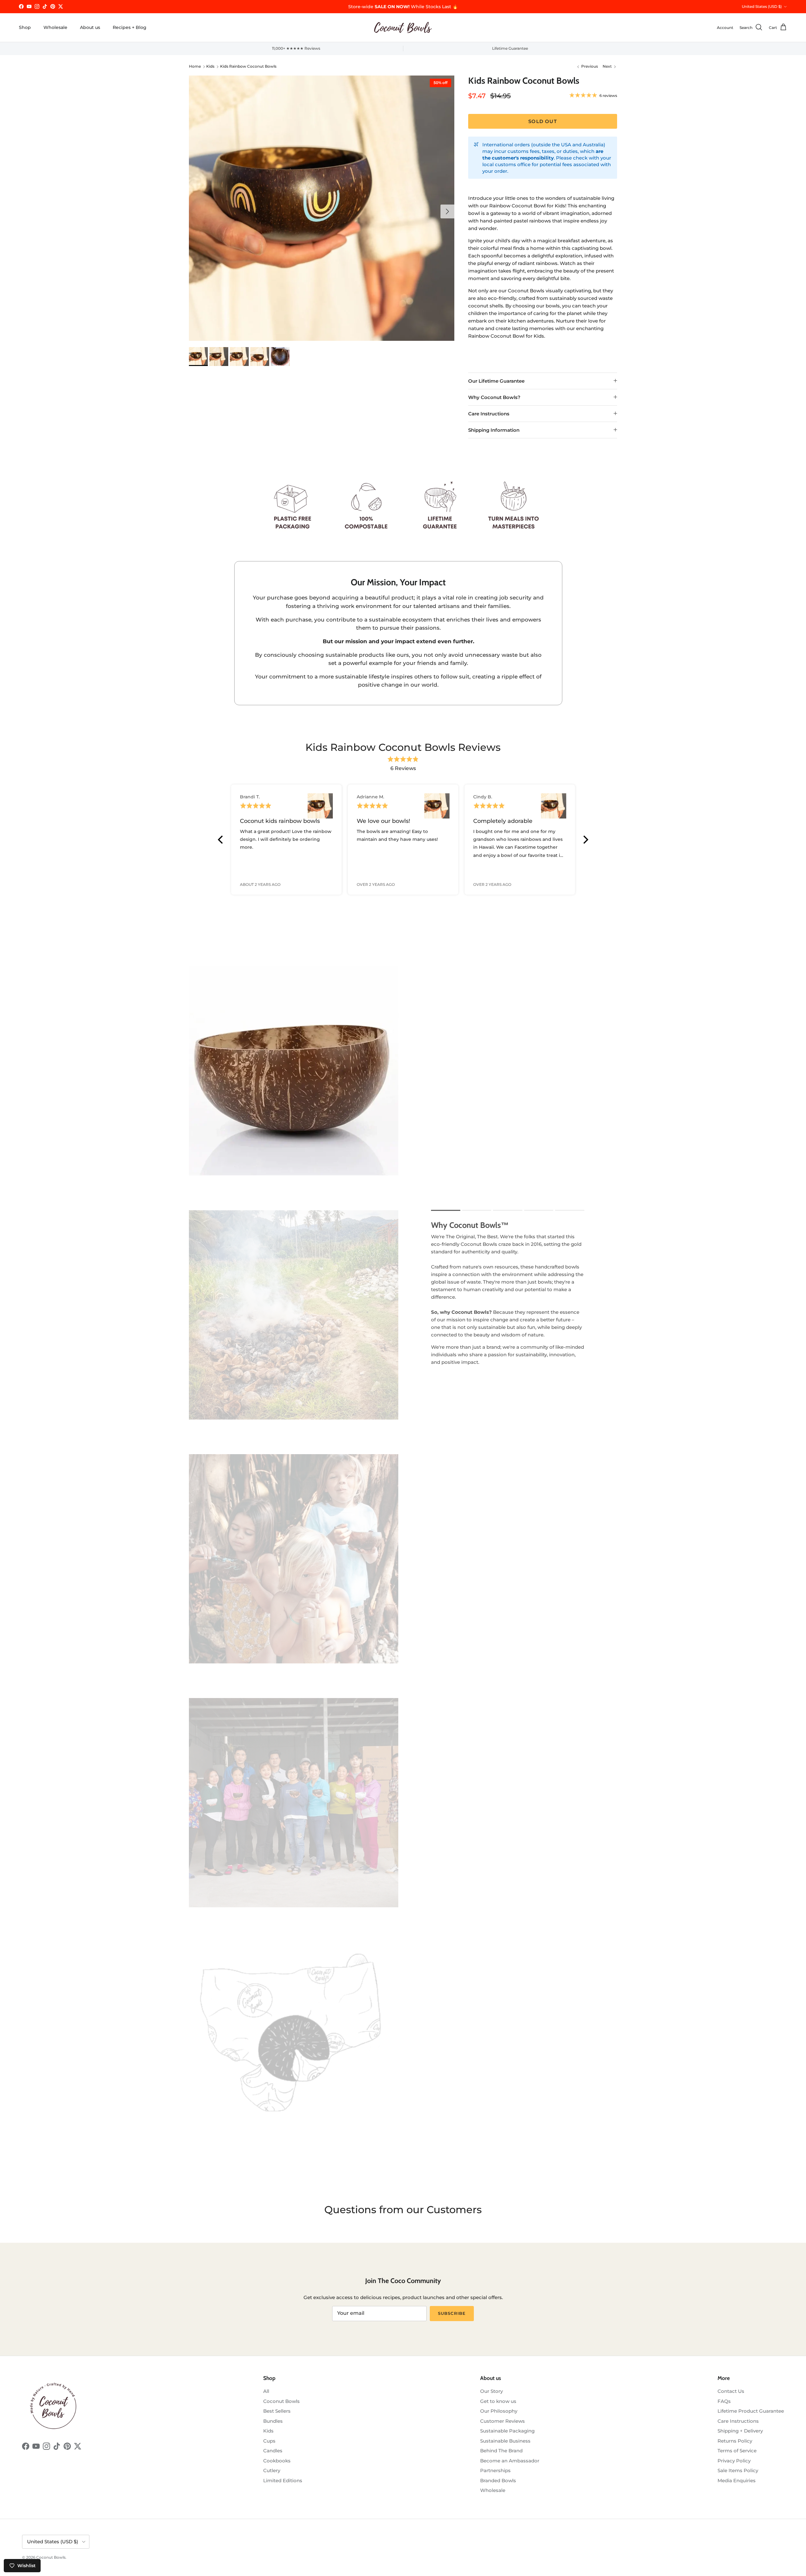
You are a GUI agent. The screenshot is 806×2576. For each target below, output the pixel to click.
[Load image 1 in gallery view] (322, 208)
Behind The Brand (501, 2451)
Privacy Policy (734, 2461)
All (266, 2391)
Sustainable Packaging (507, 2431)
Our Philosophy (499, 2411)
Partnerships (495, 2470)
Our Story (491, 2391)
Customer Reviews (502, 2421)
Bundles (273, 2421)
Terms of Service (737, 2451)
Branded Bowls (498, 2480)
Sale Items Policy (738, 2470)
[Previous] (221, 840)
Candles (273, 2451)
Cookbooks (277, 2461)
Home (195, 67)
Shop (25, 27)
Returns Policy (735, 2441)
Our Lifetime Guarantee (496, 381)
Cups (269, 2441)
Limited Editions (283, 2480)
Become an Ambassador (510, 2461)
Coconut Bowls (281, 2401)
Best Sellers (277, 2411)
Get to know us (498, 2401)
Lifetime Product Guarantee (751, 2411)
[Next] (585, 840)
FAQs (724, 2401)
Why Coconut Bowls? (494, 397)
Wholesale (55, 27)
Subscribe (452, 2313)
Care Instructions (489, 414)
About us (90, 27)
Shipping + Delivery (740, 2431)
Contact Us (731, 2391)
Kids (210, 67)
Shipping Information (494, 430)
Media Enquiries (737, 2480)
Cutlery (272, 2470)
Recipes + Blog (130, 27)
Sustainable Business (505, 2441)
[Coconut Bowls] (403, 28)
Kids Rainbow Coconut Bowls (248, 67)
